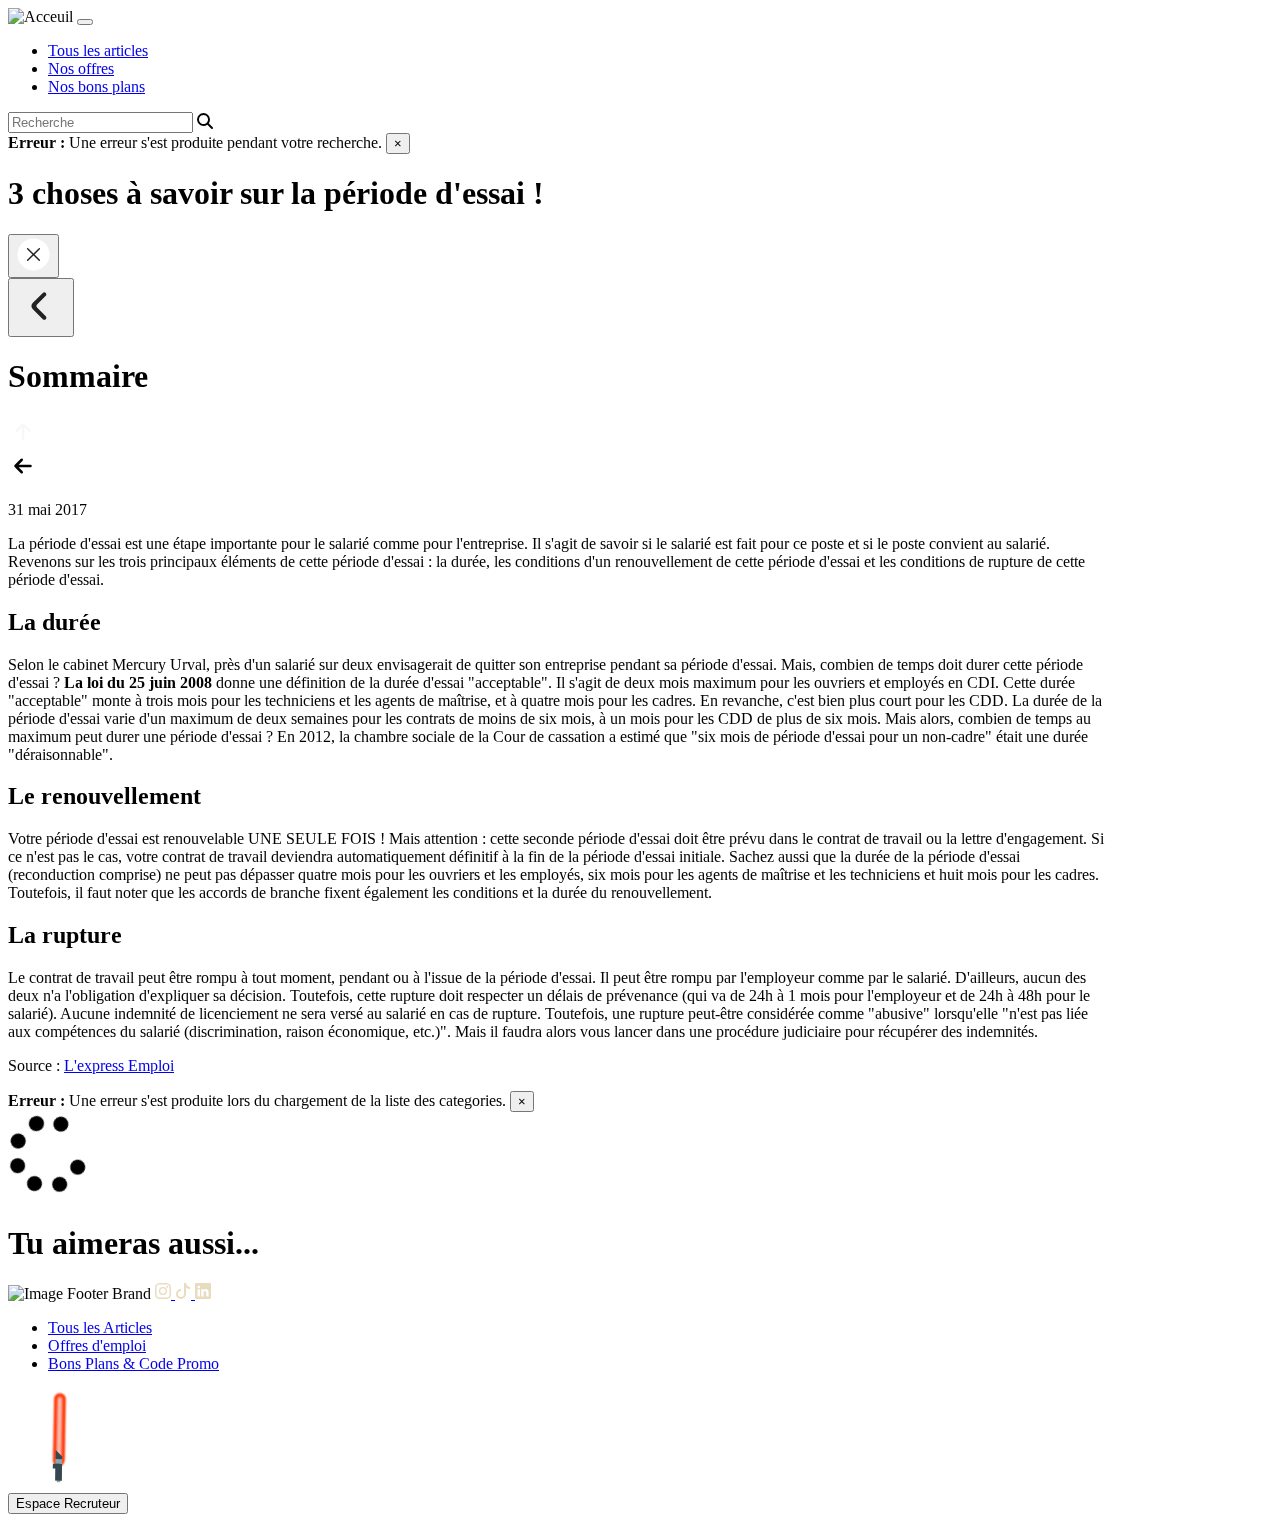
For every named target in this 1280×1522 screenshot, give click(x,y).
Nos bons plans (96, 86)
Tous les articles (98, 50)
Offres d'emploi (97, 1345)
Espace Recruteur (68, 1503)
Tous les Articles (100, 1327)
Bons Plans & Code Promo (133, 1363)
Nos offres (81, 68)
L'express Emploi (119, 1065)
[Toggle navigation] (85, 22)
